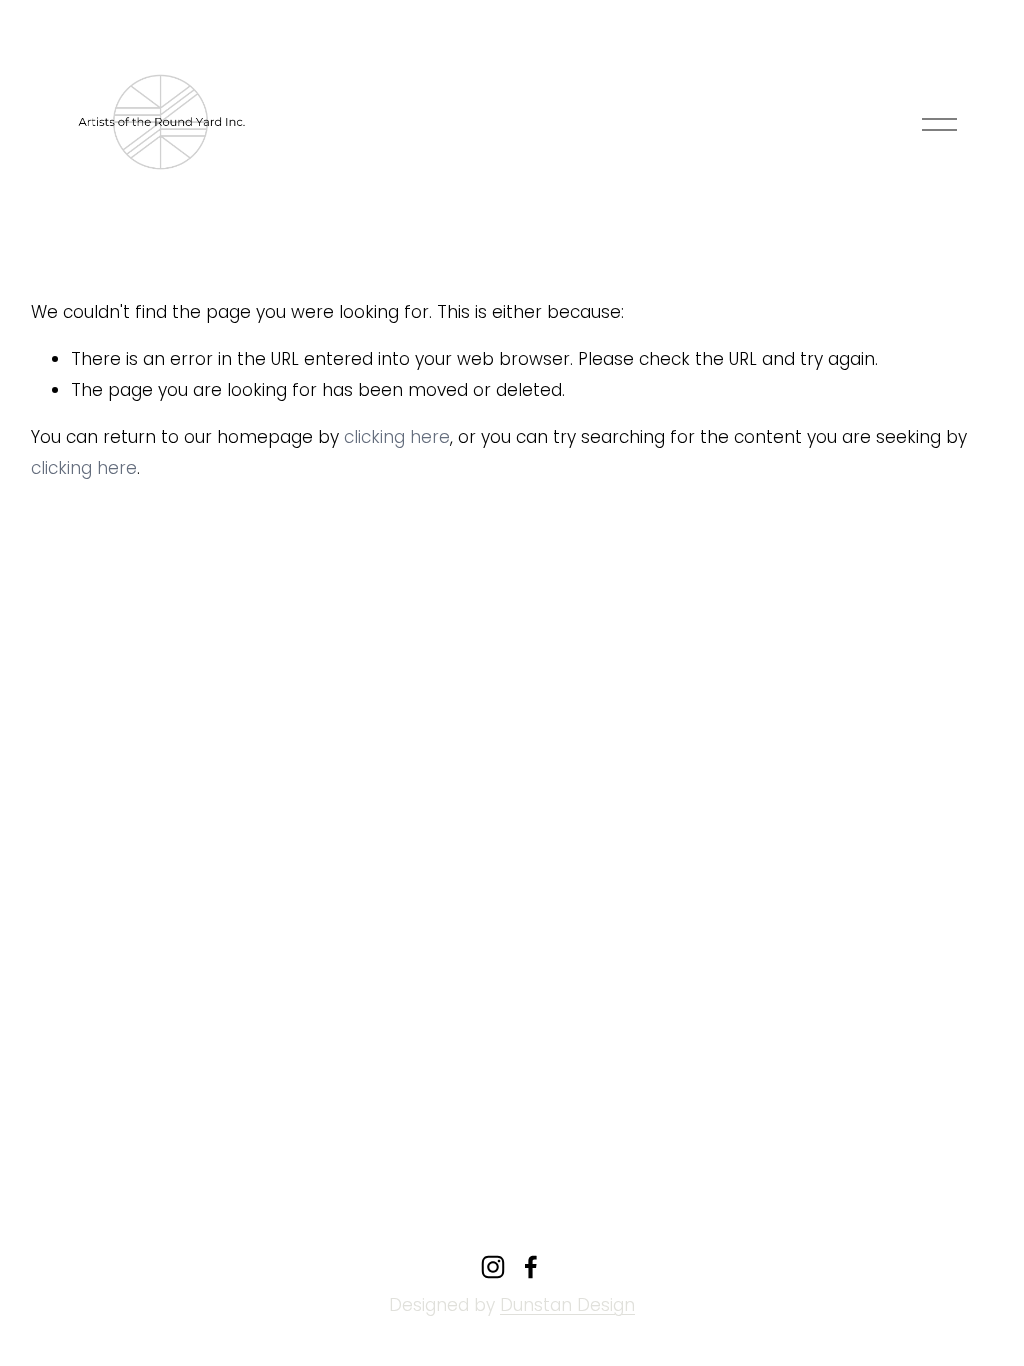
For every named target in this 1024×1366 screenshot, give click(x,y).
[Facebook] (531, 1267)
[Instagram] (493, 1267)
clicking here (397, 437)
